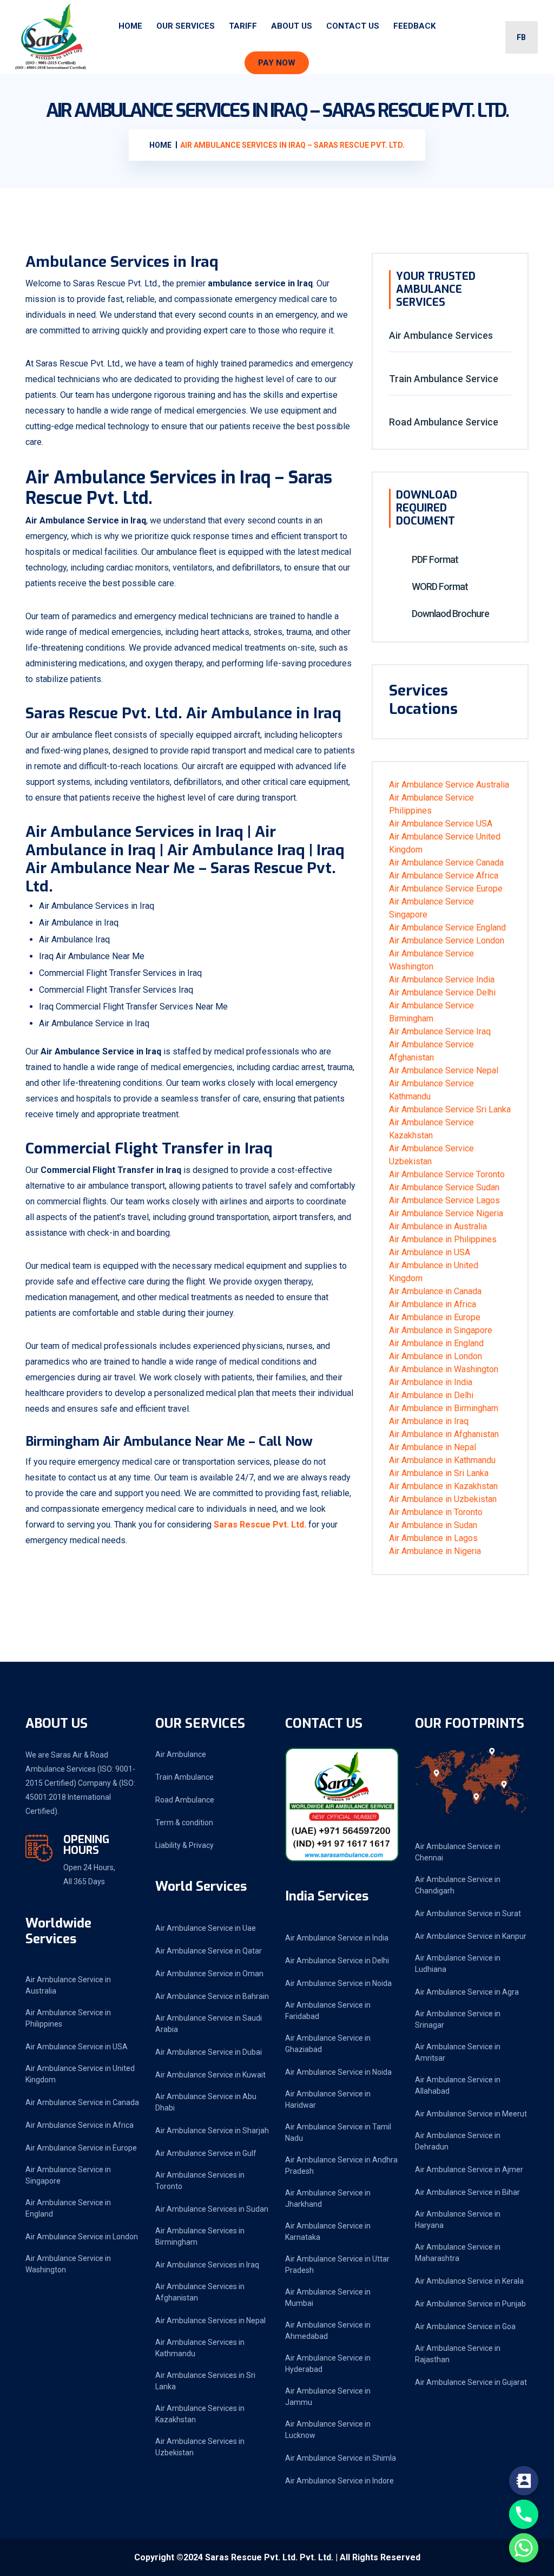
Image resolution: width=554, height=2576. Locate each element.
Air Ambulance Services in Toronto (200, 2181)
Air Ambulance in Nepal (433, 1447)
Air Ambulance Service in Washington (68, 2264)
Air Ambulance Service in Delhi (337, 1961)
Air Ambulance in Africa (433, 1304)
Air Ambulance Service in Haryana (458, 2220)
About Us (292, 26)
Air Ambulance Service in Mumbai (328, 2298)
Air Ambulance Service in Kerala (469, 2281)
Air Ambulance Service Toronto (447, 1174)
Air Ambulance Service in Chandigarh (458, 1885)
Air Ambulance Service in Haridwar (328, 2099)
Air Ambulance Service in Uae (206, 1928)
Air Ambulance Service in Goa (465, 2326)
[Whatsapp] (524, 2548)
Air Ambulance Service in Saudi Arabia (209, 2024)
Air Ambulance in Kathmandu (442, 1460)
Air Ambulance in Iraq (429, 1421)
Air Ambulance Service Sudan (444, 1187)
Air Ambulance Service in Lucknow (328, 2430)
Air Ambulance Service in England (68, 2208)
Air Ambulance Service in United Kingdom (80, 2074)
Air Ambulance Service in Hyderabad (328, 2364)
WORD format (439, 586)
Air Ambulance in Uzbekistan (443, 1499)
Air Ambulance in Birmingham (444, 1408)
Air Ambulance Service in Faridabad (328, 2011)
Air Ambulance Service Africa (444, 876)
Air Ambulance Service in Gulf (206, 2153)
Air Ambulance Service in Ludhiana (458, 1964)
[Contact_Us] (524, 2481)
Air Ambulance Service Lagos (444, 1200)
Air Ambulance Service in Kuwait (210, 2075)
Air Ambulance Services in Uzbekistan (200, 2447)
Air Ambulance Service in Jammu (328, 2397)
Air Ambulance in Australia (438, 1226)
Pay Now (277, 63)
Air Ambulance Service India (442, 979)
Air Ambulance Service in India (337, 1938)
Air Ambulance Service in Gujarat (471, 2382)
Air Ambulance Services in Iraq (207, 2265)
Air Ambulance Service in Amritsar (458, 2052)
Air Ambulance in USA (430, 1252)
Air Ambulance (181, 1754)
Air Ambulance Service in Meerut (471, 2114)
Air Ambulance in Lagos (433, 1538)
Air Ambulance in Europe (435, 1317)
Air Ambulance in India (431, 1382)
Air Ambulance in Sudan (433, 1525)
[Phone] (524, 2514)
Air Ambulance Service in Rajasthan (458, 2354)
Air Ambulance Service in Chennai (458, 1852)
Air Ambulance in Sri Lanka (439, 1473)
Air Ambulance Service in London (82, 2237)
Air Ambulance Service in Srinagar (458, 2019)
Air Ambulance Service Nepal (444, 1070)
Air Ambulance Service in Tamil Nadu (338, 2132)
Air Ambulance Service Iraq (440, 1031)
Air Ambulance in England (436, 1343)
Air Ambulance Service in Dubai (209, 2052)
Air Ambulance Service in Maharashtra (458, 2253)
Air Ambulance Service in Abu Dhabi (206, 2102)
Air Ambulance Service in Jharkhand (328, 2198)
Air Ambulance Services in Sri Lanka (205, 2381)
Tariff (243, 26)
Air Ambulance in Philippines (443, 1239)
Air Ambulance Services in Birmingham (200, 2236)
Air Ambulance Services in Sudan (212, 2209)
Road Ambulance (185, 1800)
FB (521, 37)
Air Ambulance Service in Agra (467, 1992)
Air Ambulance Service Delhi (442, 992)
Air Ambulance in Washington (444, 1369)
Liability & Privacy (184, 1845)
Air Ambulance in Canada (435, 1291)
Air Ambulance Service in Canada (82, 2102)
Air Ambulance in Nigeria (435, 1551)
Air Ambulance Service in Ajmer (469, 2169)
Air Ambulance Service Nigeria (446, 1213)
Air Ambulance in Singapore (441, 1330)
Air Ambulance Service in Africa (80, 2125)
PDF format (434, 559)
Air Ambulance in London (436, 1356)
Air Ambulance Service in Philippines (68, 2018)
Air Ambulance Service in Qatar (209, 1951)
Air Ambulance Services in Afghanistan (200, 2292)
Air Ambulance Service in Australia (68, 1985)
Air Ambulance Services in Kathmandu (200, 2348)
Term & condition (184, 1823)
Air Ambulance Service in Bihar (467, 2192)
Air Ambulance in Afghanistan (444, 1434)
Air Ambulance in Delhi (431, 1395)
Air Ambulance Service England (447, 928)
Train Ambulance (184, 1777)
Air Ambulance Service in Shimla (341, 2458)
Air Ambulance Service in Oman (209, 1974)
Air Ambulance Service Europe (446, 889)
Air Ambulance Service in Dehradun (458, 2141)
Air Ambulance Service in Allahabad (458, 2085)
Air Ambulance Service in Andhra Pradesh (341, 2165)
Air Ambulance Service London (447, 940)
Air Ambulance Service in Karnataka (328, 2231)
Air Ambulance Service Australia (449, 785)
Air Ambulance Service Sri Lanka (450, 1109)
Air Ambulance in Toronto (436, 1512)
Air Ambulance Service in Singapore (68, 2175)
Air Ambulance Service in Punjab (470, 2304)
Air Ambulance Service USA (441, 824)
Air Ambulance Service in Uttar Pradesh (337, 2264)
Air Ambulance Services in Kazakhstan (200, 2414)
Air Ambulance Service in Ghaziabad (328, 2044)
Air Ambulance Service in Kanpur (471, 1936)
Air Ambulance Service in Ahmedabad (328, 2331)
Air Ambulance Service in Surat (468, 1913)
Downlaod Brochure (450, 614)
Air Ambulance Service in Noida (338, 1983)
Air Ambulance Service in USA (77, 2047)
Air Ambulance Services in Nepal (210, 2321)
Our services (186, 26)
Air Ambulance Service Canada (446, 863)
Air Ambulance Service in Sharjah (212, 2131)
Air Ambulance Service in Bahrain (212, 1996)
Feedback (414, 26)
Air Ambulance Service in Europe (81, 2148)
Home (130, 26)
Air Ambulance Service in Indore (339, 2481)
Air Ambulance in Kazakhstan (443, 1486)
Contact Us (353, 26)
